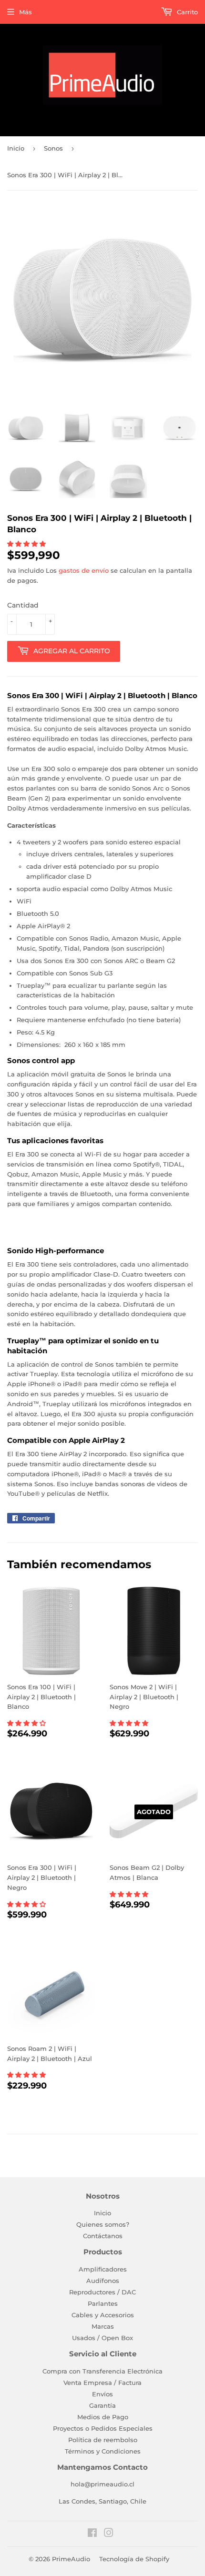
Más (26, 12)
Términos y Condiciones (103, 2451)
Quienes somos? (103, 2224)
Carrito (186, 12)
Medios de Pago (103, 2417)
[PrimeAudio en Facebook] (92, 2534)
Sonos (53, 148)
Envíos (102, 2394)
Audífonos (103, 2281)
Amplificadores (103, 2269)
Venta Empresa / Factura (102, 2383)
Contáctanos (103, 2236)
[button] (27, 544)
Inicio (16, 148)
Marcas (103, 2326)
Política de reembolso (103, 2440)
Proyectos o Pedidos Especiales (103, 2428)
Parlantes (103, 2303)
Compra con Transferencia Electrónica (102, 2371)
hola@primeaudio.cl (102, 2484)
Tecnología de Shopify (134, 2559)
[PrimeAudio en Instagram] (109, 2534)
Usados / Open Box (102, 2338)
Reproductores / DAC (102, 2292)
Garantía (102, 2405)
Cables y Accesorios (103, 2315)
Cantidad (23, 605)
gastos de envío (84, 570)
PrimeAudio (71, 2559)
